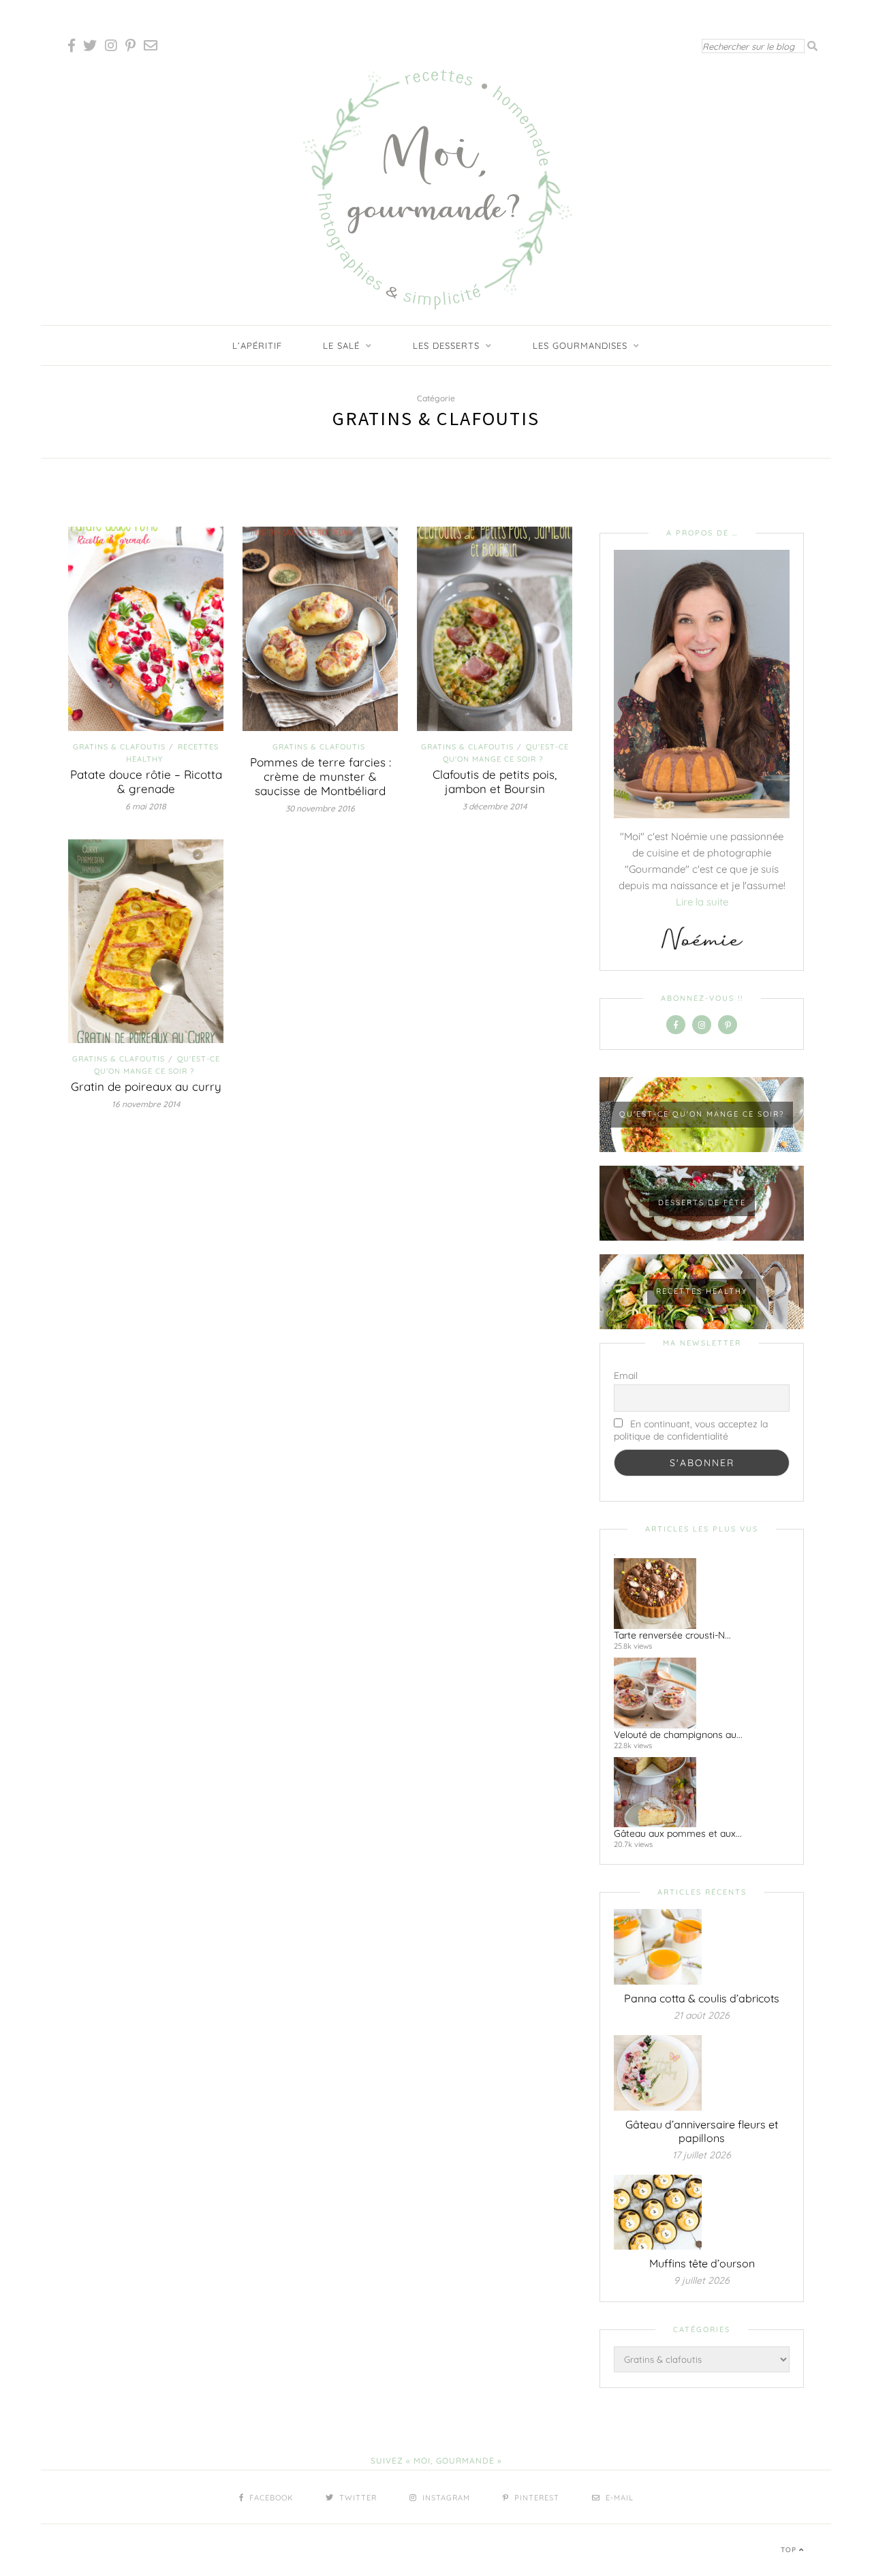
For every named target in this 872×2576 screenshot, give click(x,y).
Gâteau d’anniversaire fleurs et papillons (702, 2131)
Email (626, 1376)
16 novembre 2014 (146, 1104)
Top (790, 2550)
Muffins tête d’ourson (702, 2263)
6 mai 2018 (146, 806)
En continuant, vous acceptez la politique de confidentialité (691, 1430)
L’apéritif (257, 345)
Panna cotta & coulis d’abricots (702, 1998)
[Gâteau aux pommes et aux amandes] (696, 1793)
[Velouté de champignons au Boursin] (696, 1693)
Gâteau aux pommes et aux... (678, 1833)
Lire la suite (702, 902)
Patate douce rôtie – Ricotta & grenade (146, 781)
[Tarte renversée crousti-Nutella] (696, 1594)
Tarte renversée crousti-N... (672, 1635)
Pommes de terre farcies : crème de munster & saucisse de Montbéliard (321, 776)
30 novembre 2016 (320, 808)
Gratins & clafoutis (119, 747)
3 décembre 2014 (495, 806)
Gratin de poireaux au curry (146, 1086)
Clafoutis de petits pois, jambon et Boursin (495, 781)
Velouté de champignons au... (678, 1735)
